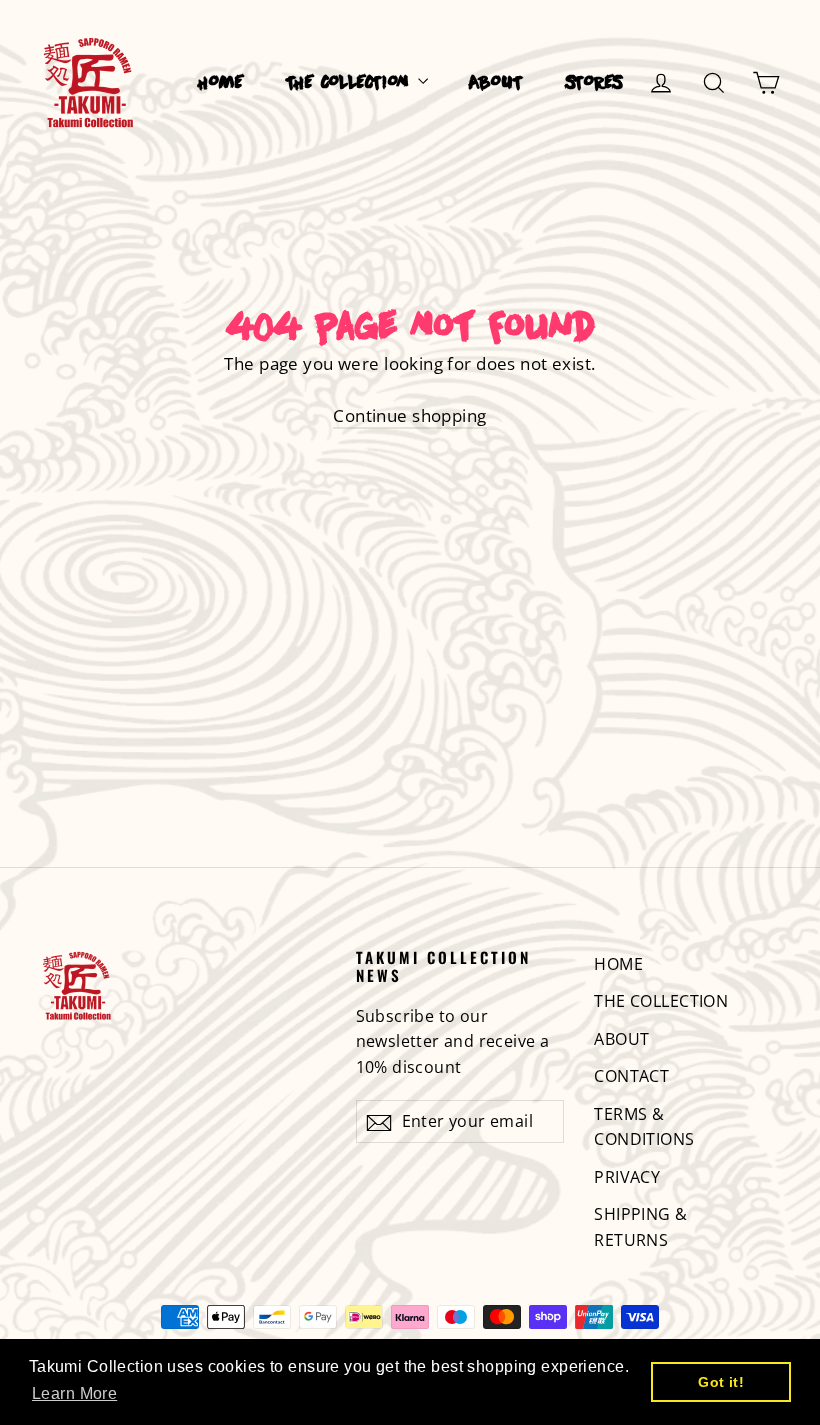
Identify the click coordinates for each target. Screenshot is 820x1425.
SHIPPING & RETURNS (640, 1226)
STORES (593, 83)
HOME (221, 83)
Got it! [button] (721, 1382)
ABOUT (496, 83)
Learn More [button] (74, 1393)
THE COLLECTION (349, 83)
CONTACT (631, 1076)
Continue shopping (409, 415)
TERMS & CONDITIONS (644, 1126)
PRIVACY (627, 1177)
